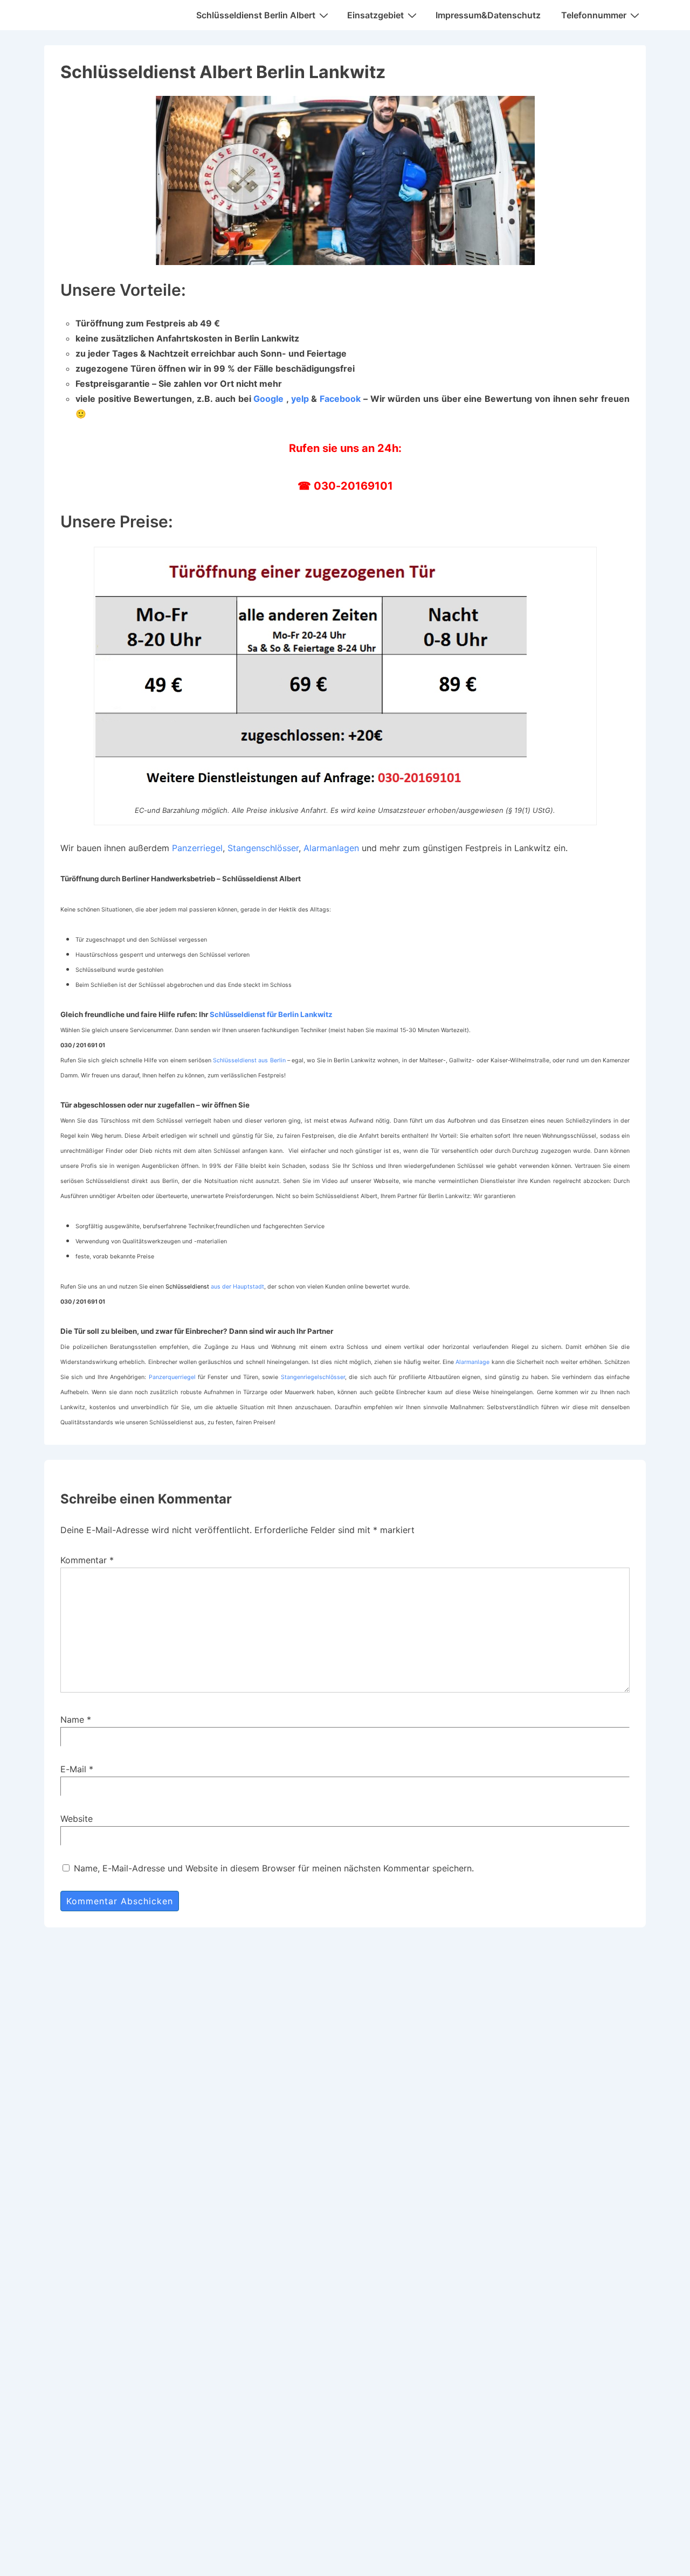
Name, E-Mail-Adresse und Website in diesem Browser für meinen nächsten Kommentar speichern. (274, 1868)
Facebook (340, 399)
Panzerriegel (197, 848)
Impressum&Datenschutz (488, 15)
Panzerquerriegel (172, 1377)
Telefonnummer (594, 15)
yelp (300, 399)
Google (268, 399)
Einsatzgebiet (375, 15)
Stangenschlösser (263, 848)
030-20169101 (353, 486)
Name (72, 1719)
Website (77, 1819)
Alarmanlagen (331, 848)
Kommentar (87, 1560)
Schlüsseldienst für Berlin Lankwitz (271, 1014)
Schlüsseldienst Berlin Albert (256, 15)
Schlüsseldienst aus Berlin (249, 1060)
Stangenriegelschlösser (313, 1377)
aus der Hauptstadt (215, 1287)
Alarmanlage (472, 1362)
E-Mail (73, 1769)
